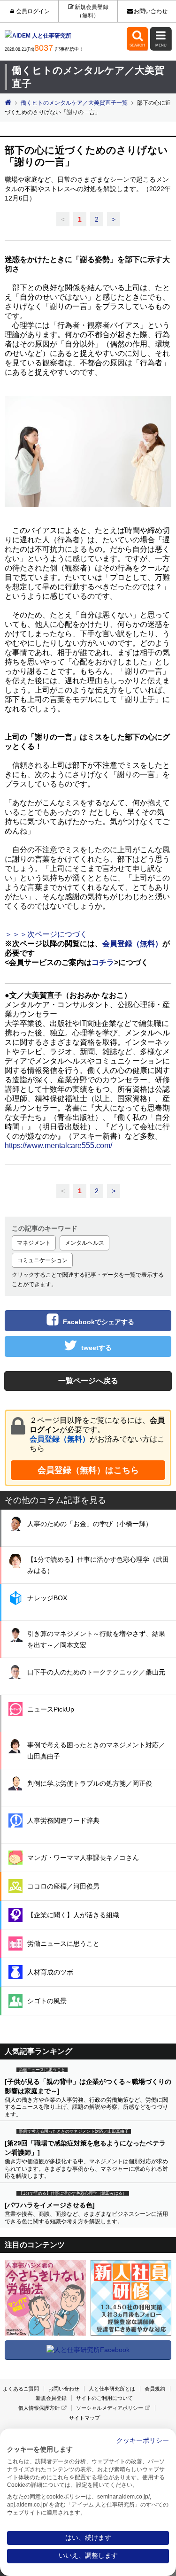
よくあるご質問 (21, 2389)
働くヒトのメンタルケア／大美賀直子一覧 (74, 103)
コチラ (103, 962)
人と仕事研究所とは (112, 2389)
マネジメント (34, 1243)
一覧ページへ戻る (88, 1381)
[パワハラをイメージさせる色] (50, 2205)
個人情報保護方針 (39, 2408)
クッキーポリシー (143, 2441)
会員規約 (155, 2389)
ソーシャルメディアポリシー (110, 2408)
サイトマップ (84, 2418)
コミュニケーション (42, 1260)
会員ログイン (33, 11)
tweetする (96, 1348)
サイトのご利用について (104, 2398)
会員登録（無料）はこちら (88, 1470)
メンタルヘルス (84, 1243)
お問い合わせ (150, 11)
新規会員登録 (51, 2398)
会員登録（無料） (60, 1439)
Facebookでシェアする (99, 1322)
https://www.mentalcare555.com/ (58, 1145)
